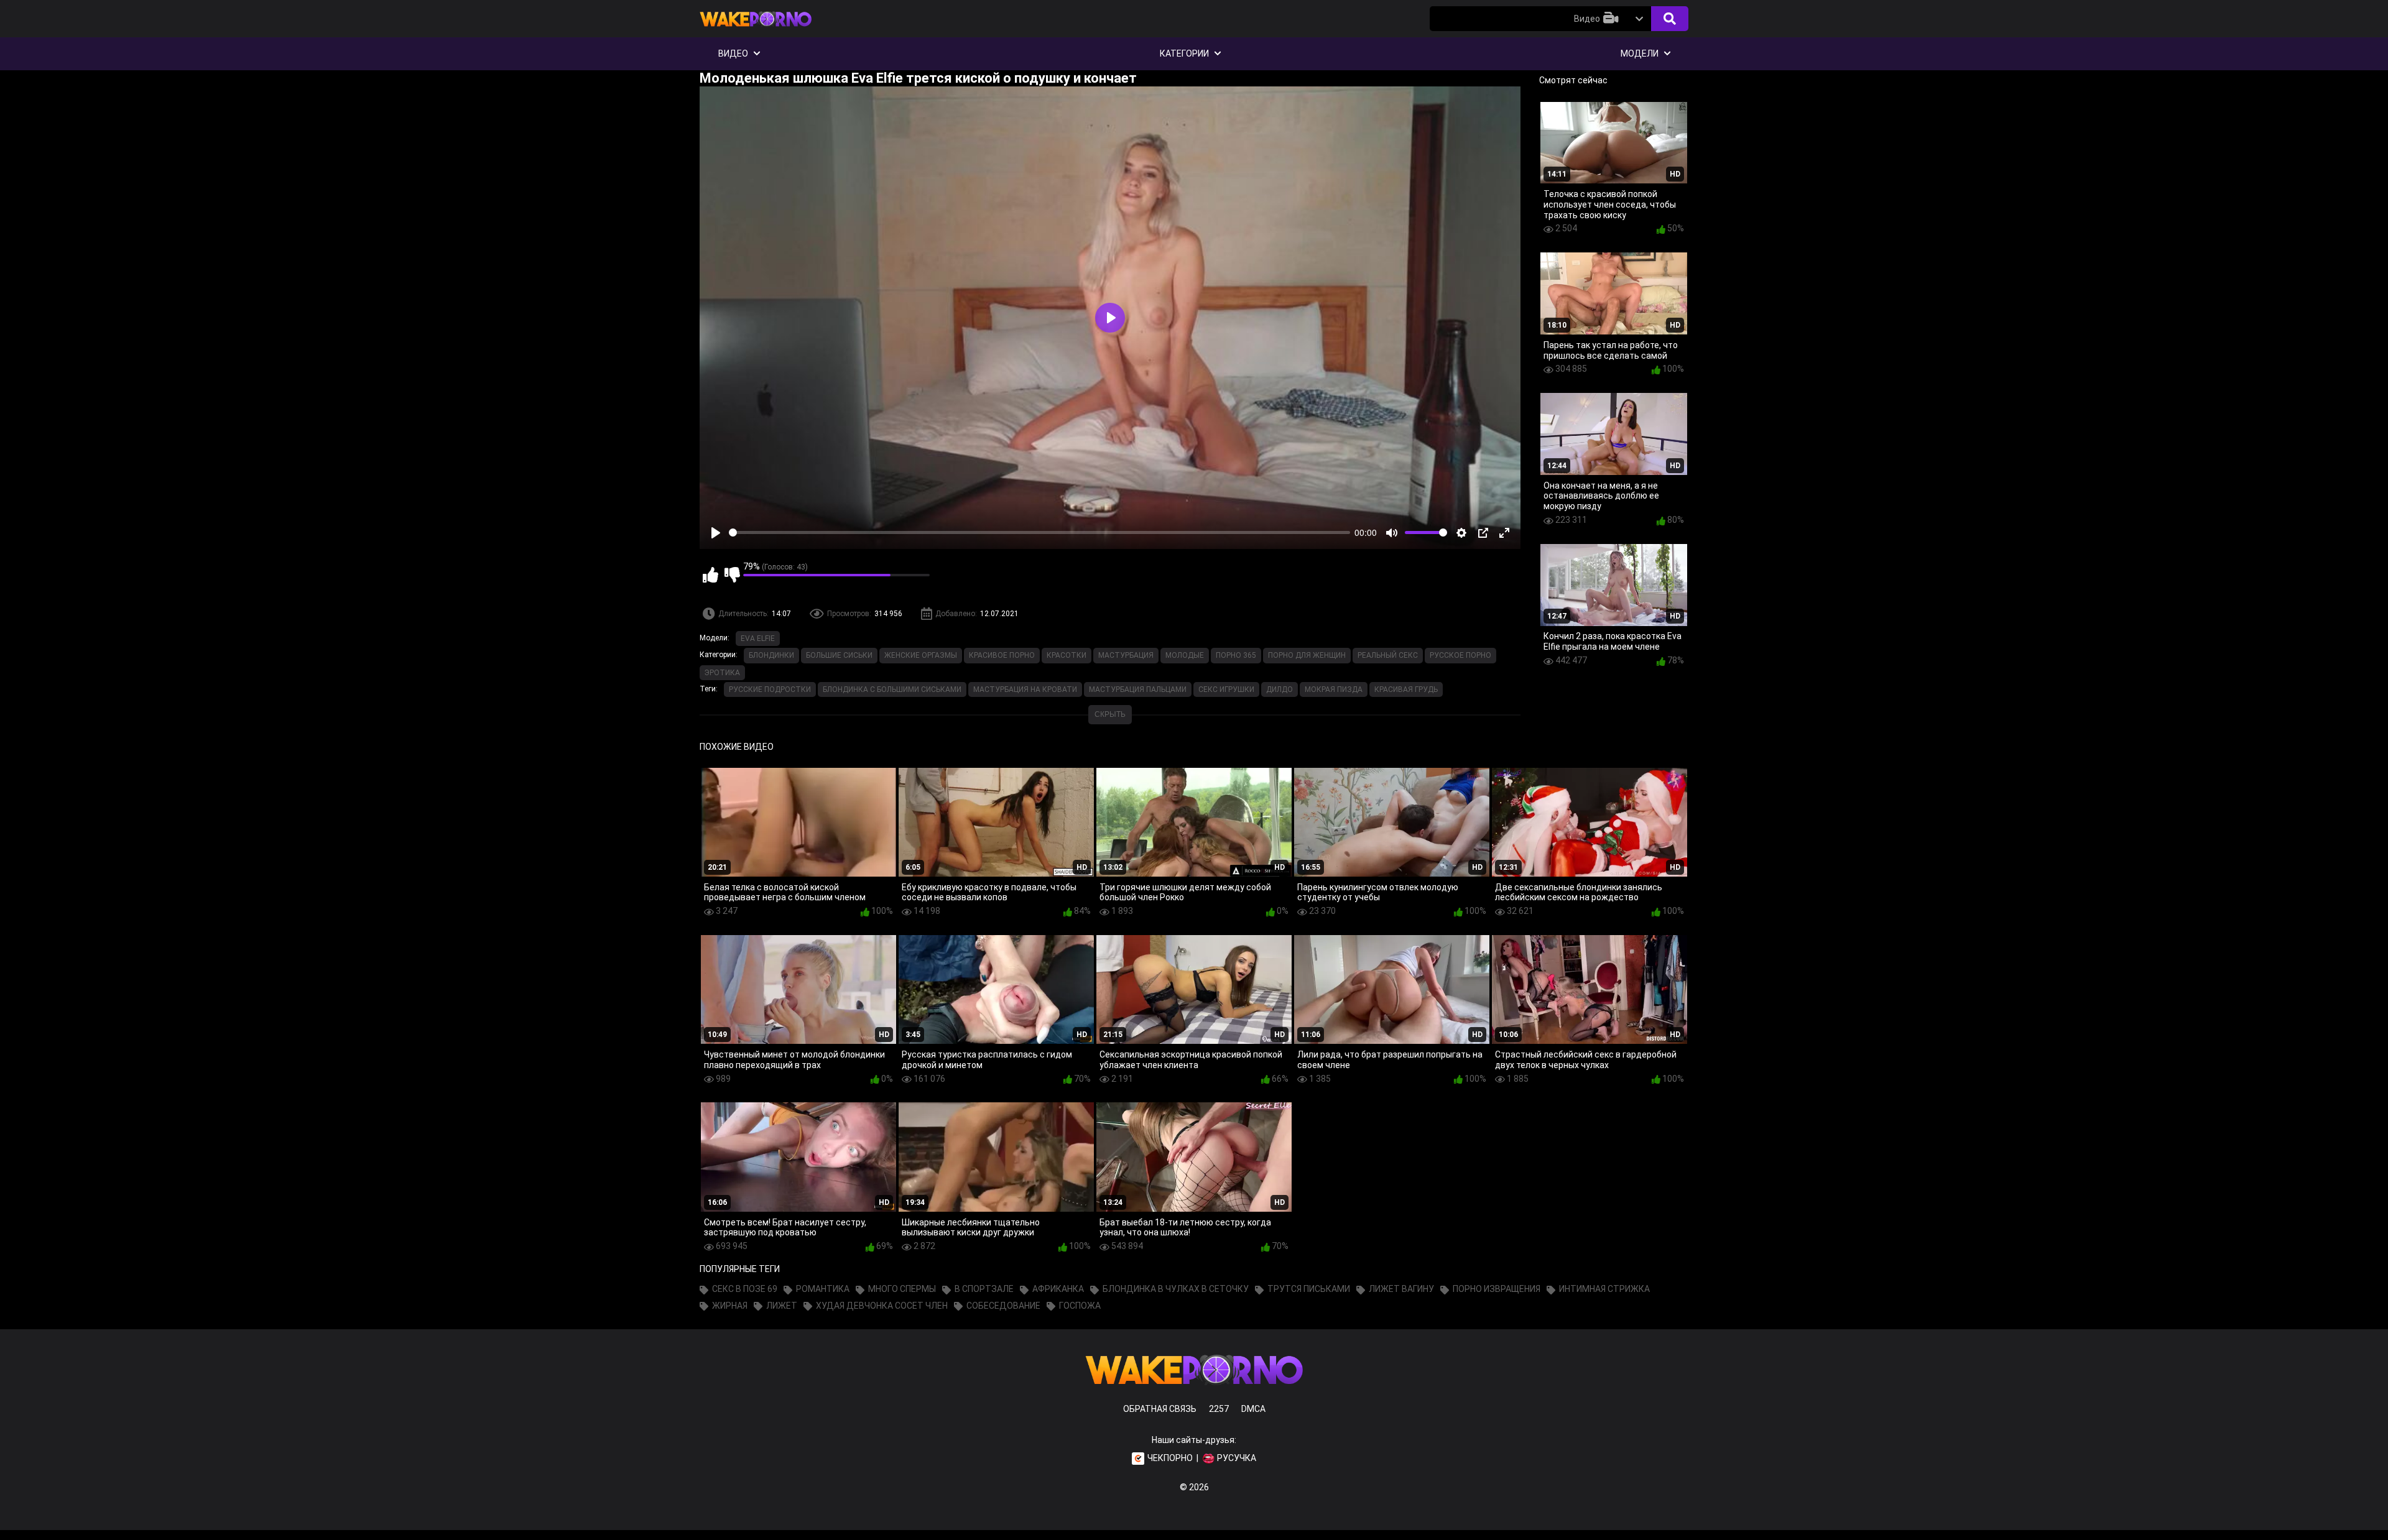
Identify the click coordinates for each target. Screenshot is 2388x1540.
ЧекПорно (1170, 1458)
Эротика (722, 673)
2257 (1219, 1409)
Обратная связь (1160, 1409)
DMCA (1253, 1409)
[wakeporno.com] (756, 29)
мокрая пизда (1334, 689)
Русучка (1237, 1458)
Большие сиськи (839, 655)
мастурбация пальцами (1138, 689)
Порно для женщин (1307, 655)
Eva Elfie (758, 639)
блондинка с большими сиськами (892, 689)
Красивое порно (1002, 655)
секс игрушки (1226, 689)
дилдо (1280, 689)
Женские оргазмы (921, 655)
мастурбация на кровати (1025, 689)
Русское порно (1460, 655)
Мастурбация (1126, 655)
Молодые (1185, 655)
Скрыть (1110, 714)
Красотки (1067, 655)
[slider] (1039, 533)
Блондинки (771, 655)
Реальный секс (1388, 655)
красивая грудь (1406, 689)
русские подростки (770, 689)
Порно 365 (1236, 655)
